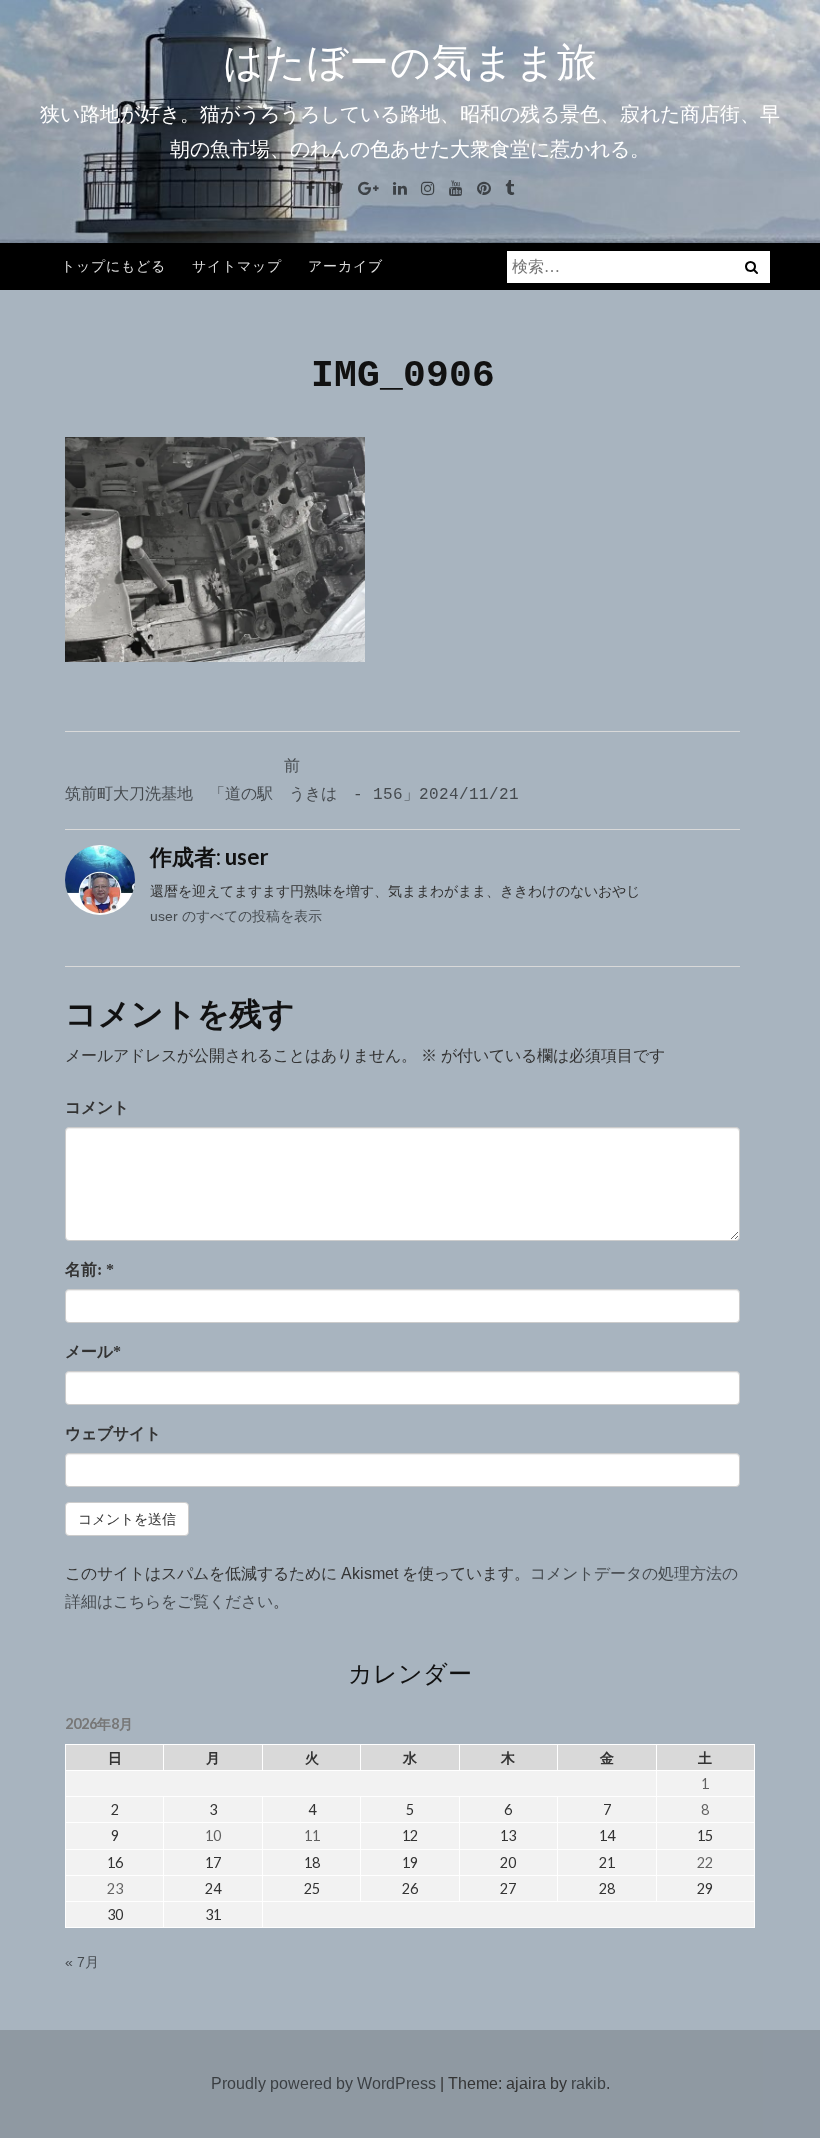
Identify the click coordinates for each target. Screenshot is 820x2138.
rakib (588, 2083)
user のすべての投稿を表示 (236, 916)
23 (115, 1888)
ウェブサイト (113, 1433)
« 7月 (82, 1962)
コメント (97, 1107)
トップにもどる (113, 265)
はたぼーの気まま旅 (410, 62)
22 (705, 1862)
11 (312, 1835)
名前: (89, 1269)
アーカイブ (345, 265)
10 (213, 1835)
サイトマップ (237, 265)
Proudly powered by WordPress (323, 2083)
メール (93, 1351)
